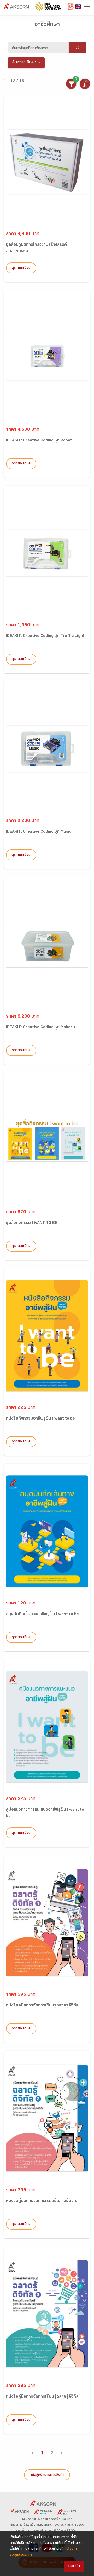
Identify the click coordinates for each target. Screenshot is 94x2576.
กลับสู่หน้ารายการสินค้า (47, 2475)
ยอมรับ (74, 2566)
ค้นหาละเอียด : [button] (24, 63)
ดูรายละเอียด (21, 268)
